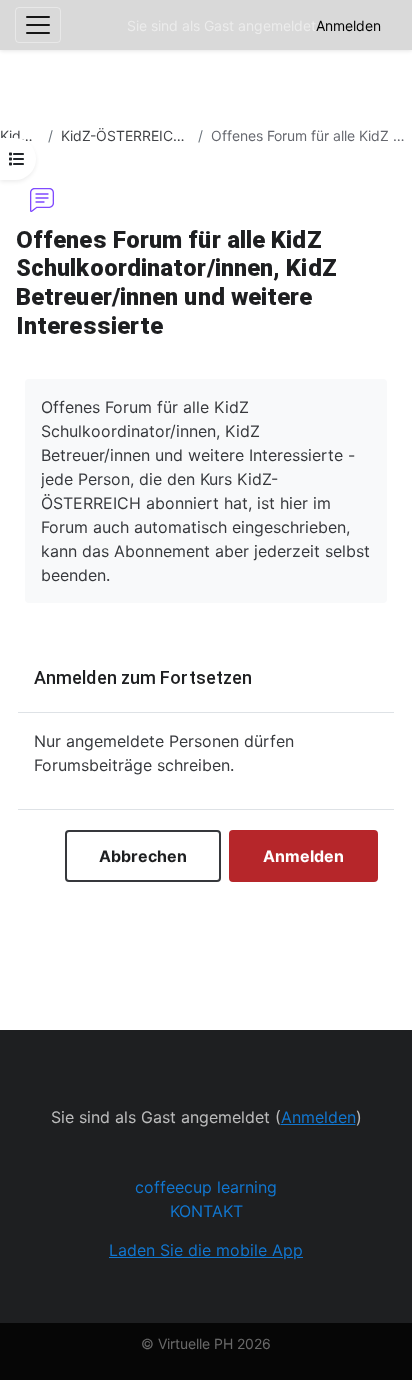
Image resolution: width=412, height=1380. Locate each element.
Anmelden (348, 25)
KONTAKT (206, 1211)
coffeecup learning (206, 1187)
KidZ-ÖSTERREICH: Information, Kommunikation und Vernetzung (125, 135)
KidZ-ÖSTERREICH (20, 135)
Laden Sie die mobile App (206, 1250)
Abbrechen (143, 856)
